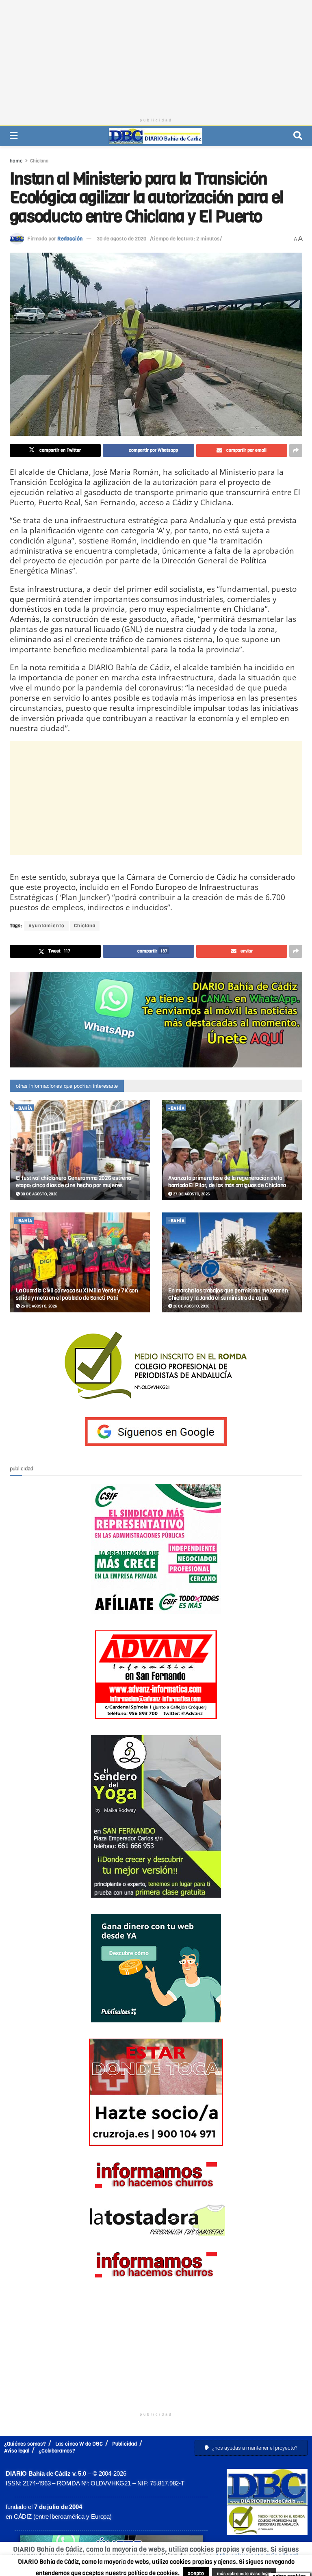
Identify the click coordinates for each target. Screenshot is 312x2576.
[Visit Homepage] (156, 136)
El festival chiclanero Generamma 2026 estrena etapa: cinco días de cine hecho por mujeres (73, 1182)
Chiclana (39, 161)
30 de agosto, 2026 (39, 1194)
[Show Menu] (14, 136)
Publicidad (125, 2444)
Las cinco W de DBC (79, 2444)
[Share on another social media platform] (296, 450)
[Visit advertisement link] (156, 1020)
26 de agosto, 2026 (38, 1306)
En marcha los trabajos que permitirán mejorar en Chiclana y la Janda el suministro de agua (228, 1294)
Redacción (70, 239)
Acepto (158, 2566)
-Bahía (24, 1108)
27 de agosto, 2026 (191, 1194)
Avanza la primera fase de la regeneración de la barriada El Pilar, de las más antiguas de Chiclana (227, 1182)
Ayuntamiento (47, 926)
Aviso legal (17, 2451)
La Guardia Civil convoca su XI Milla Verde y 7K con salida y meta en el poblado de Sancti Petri (77, 1294)
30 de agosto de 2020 (121, 239)
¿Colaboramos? (57, 2451)
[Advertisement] (156, 57)
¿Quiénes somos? (25, 2444)
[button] (251, 2448)
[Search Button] (298, 136)
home (16, 161)
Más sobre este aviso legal (257, 2556)
